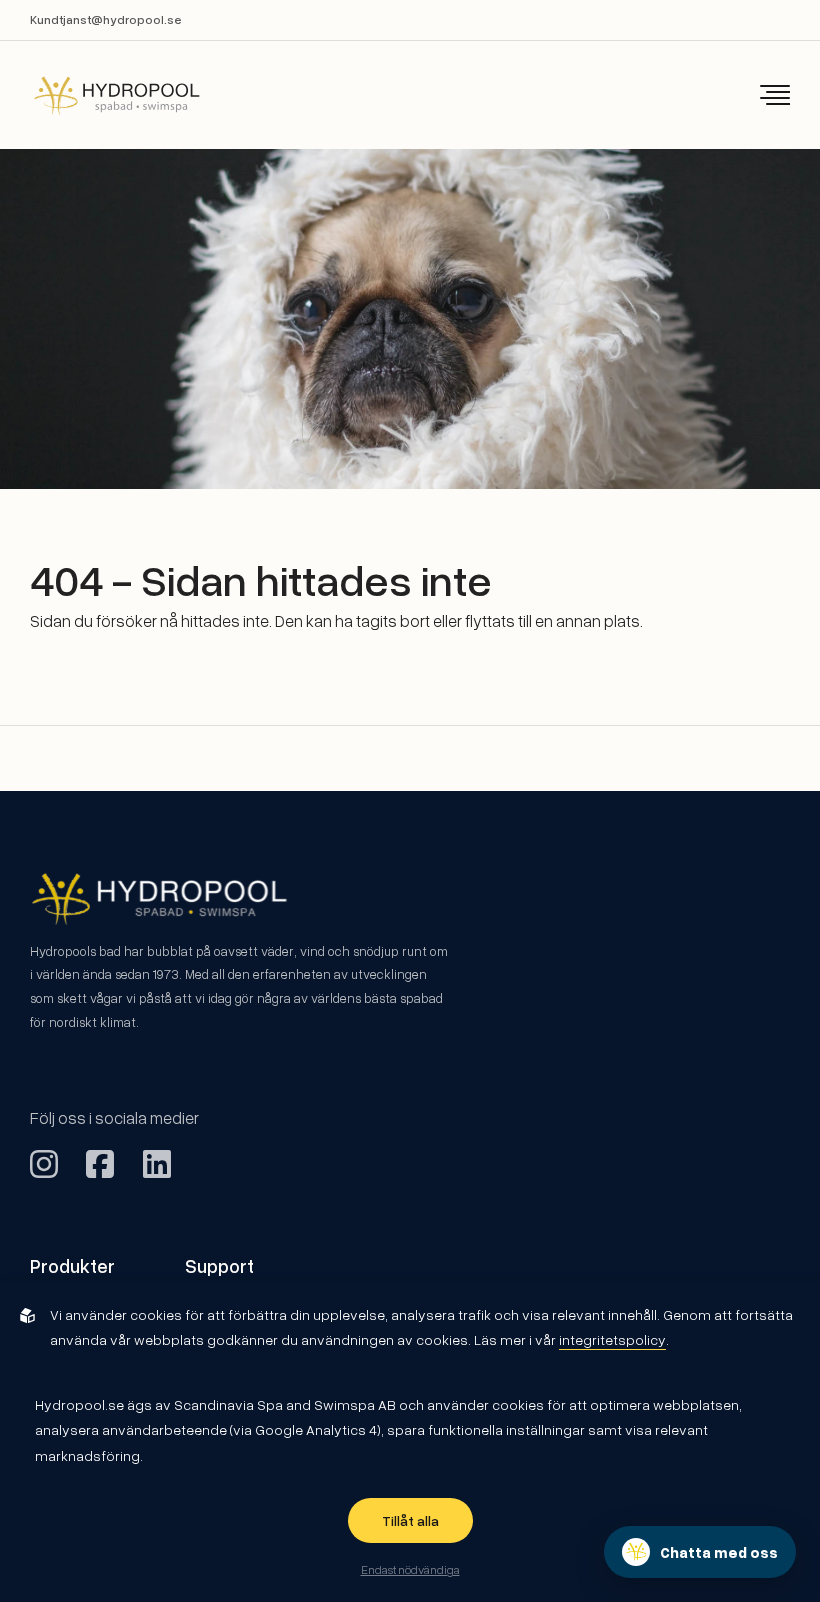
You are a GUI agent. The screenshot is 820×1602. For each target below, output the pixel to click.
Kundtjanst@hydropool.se (106, 19)
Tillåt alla (410, 1520)
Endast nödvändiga (410, 1569)
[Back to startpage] (103, 95)
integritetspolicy (612, 1339)
